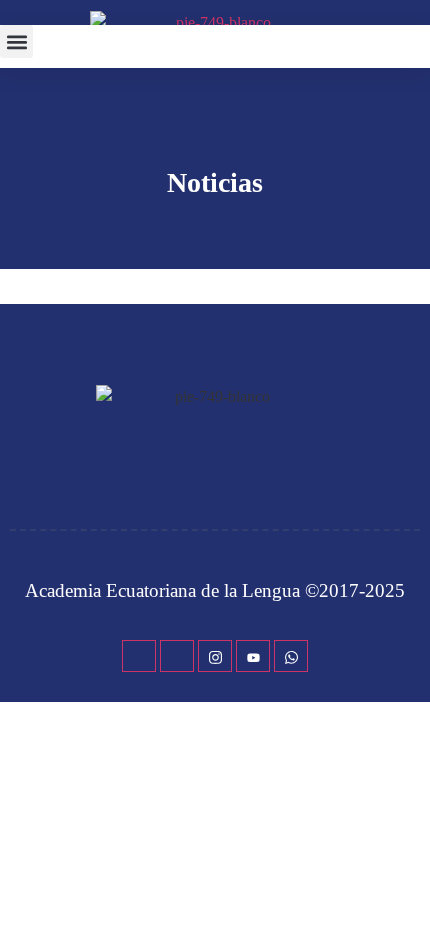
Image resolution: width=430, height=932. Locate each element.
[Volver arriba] (405, 887)
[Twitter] (177, 656)
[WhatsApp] (291, 656)
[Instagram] (215, 656)
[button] (16, 41)
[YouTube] (253, 656)
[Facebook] (139, 656)
